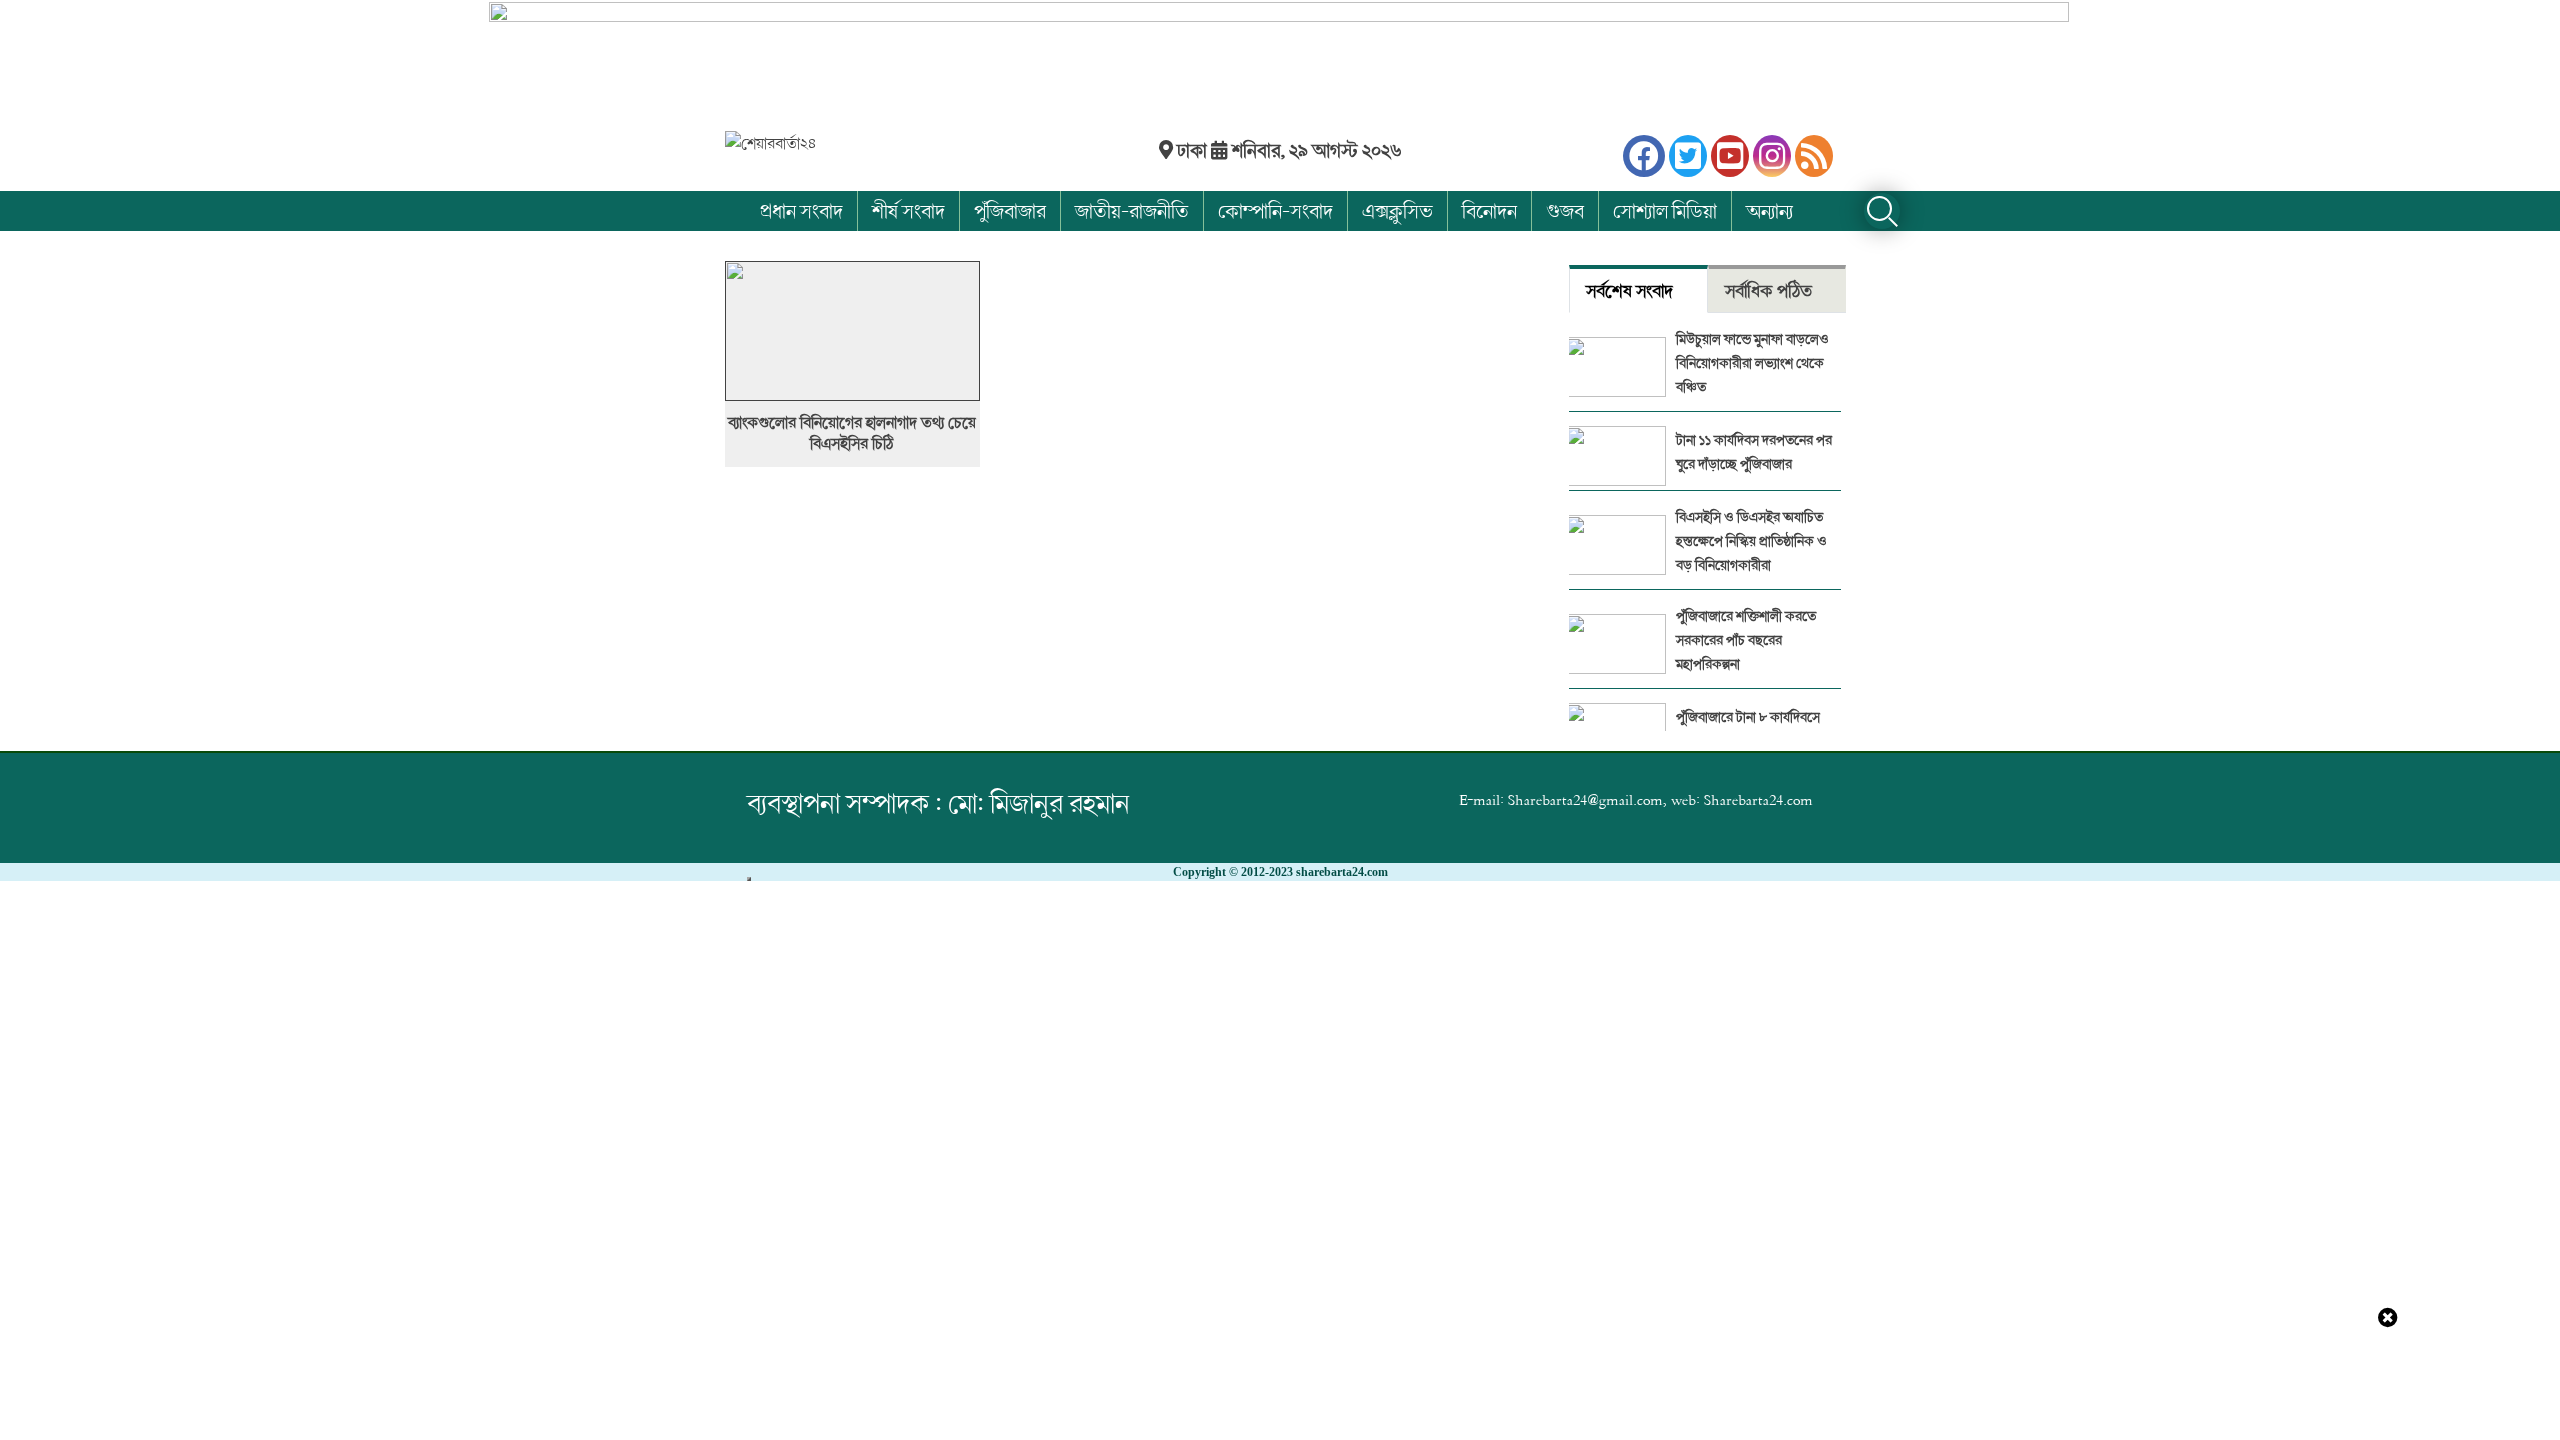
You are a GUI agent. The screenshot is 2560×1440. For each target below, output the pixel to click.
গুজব (1565, 210)
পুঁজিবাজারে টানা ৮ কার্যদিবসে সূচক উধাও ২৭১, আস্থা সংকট (1748, 728)
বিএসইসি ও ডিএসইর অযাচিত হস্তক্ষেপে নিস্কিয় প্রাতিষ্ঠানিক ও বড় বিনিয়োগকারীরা (1751, 540)
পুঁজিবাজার (1010, 210)
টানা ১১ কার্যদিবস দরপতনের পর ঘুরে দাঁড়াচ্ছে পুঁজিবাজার (1754, 451)
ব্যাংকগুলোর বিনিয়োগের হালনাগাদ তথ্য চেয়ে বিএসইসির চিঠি (852, 433)
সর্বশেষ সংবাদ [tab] (1629, 290)
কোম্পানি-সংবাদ (1275, 210)
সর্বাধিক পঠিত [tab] (1768, 290)
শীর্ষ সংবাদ (908, 210)
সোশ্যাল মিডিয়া (1665, 210)
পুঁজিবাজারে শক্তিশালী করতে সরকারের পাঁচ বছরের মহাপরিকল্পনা (1746, 639)
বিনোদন (1489, 210)
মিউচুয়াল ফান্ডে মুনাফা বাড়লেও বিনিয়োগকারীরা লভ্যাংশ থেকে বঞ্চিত (1752, 362)
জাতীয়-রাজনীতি (1132, 210)
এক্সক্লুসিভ (1397, 210)
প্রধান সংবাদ (801, 210)
